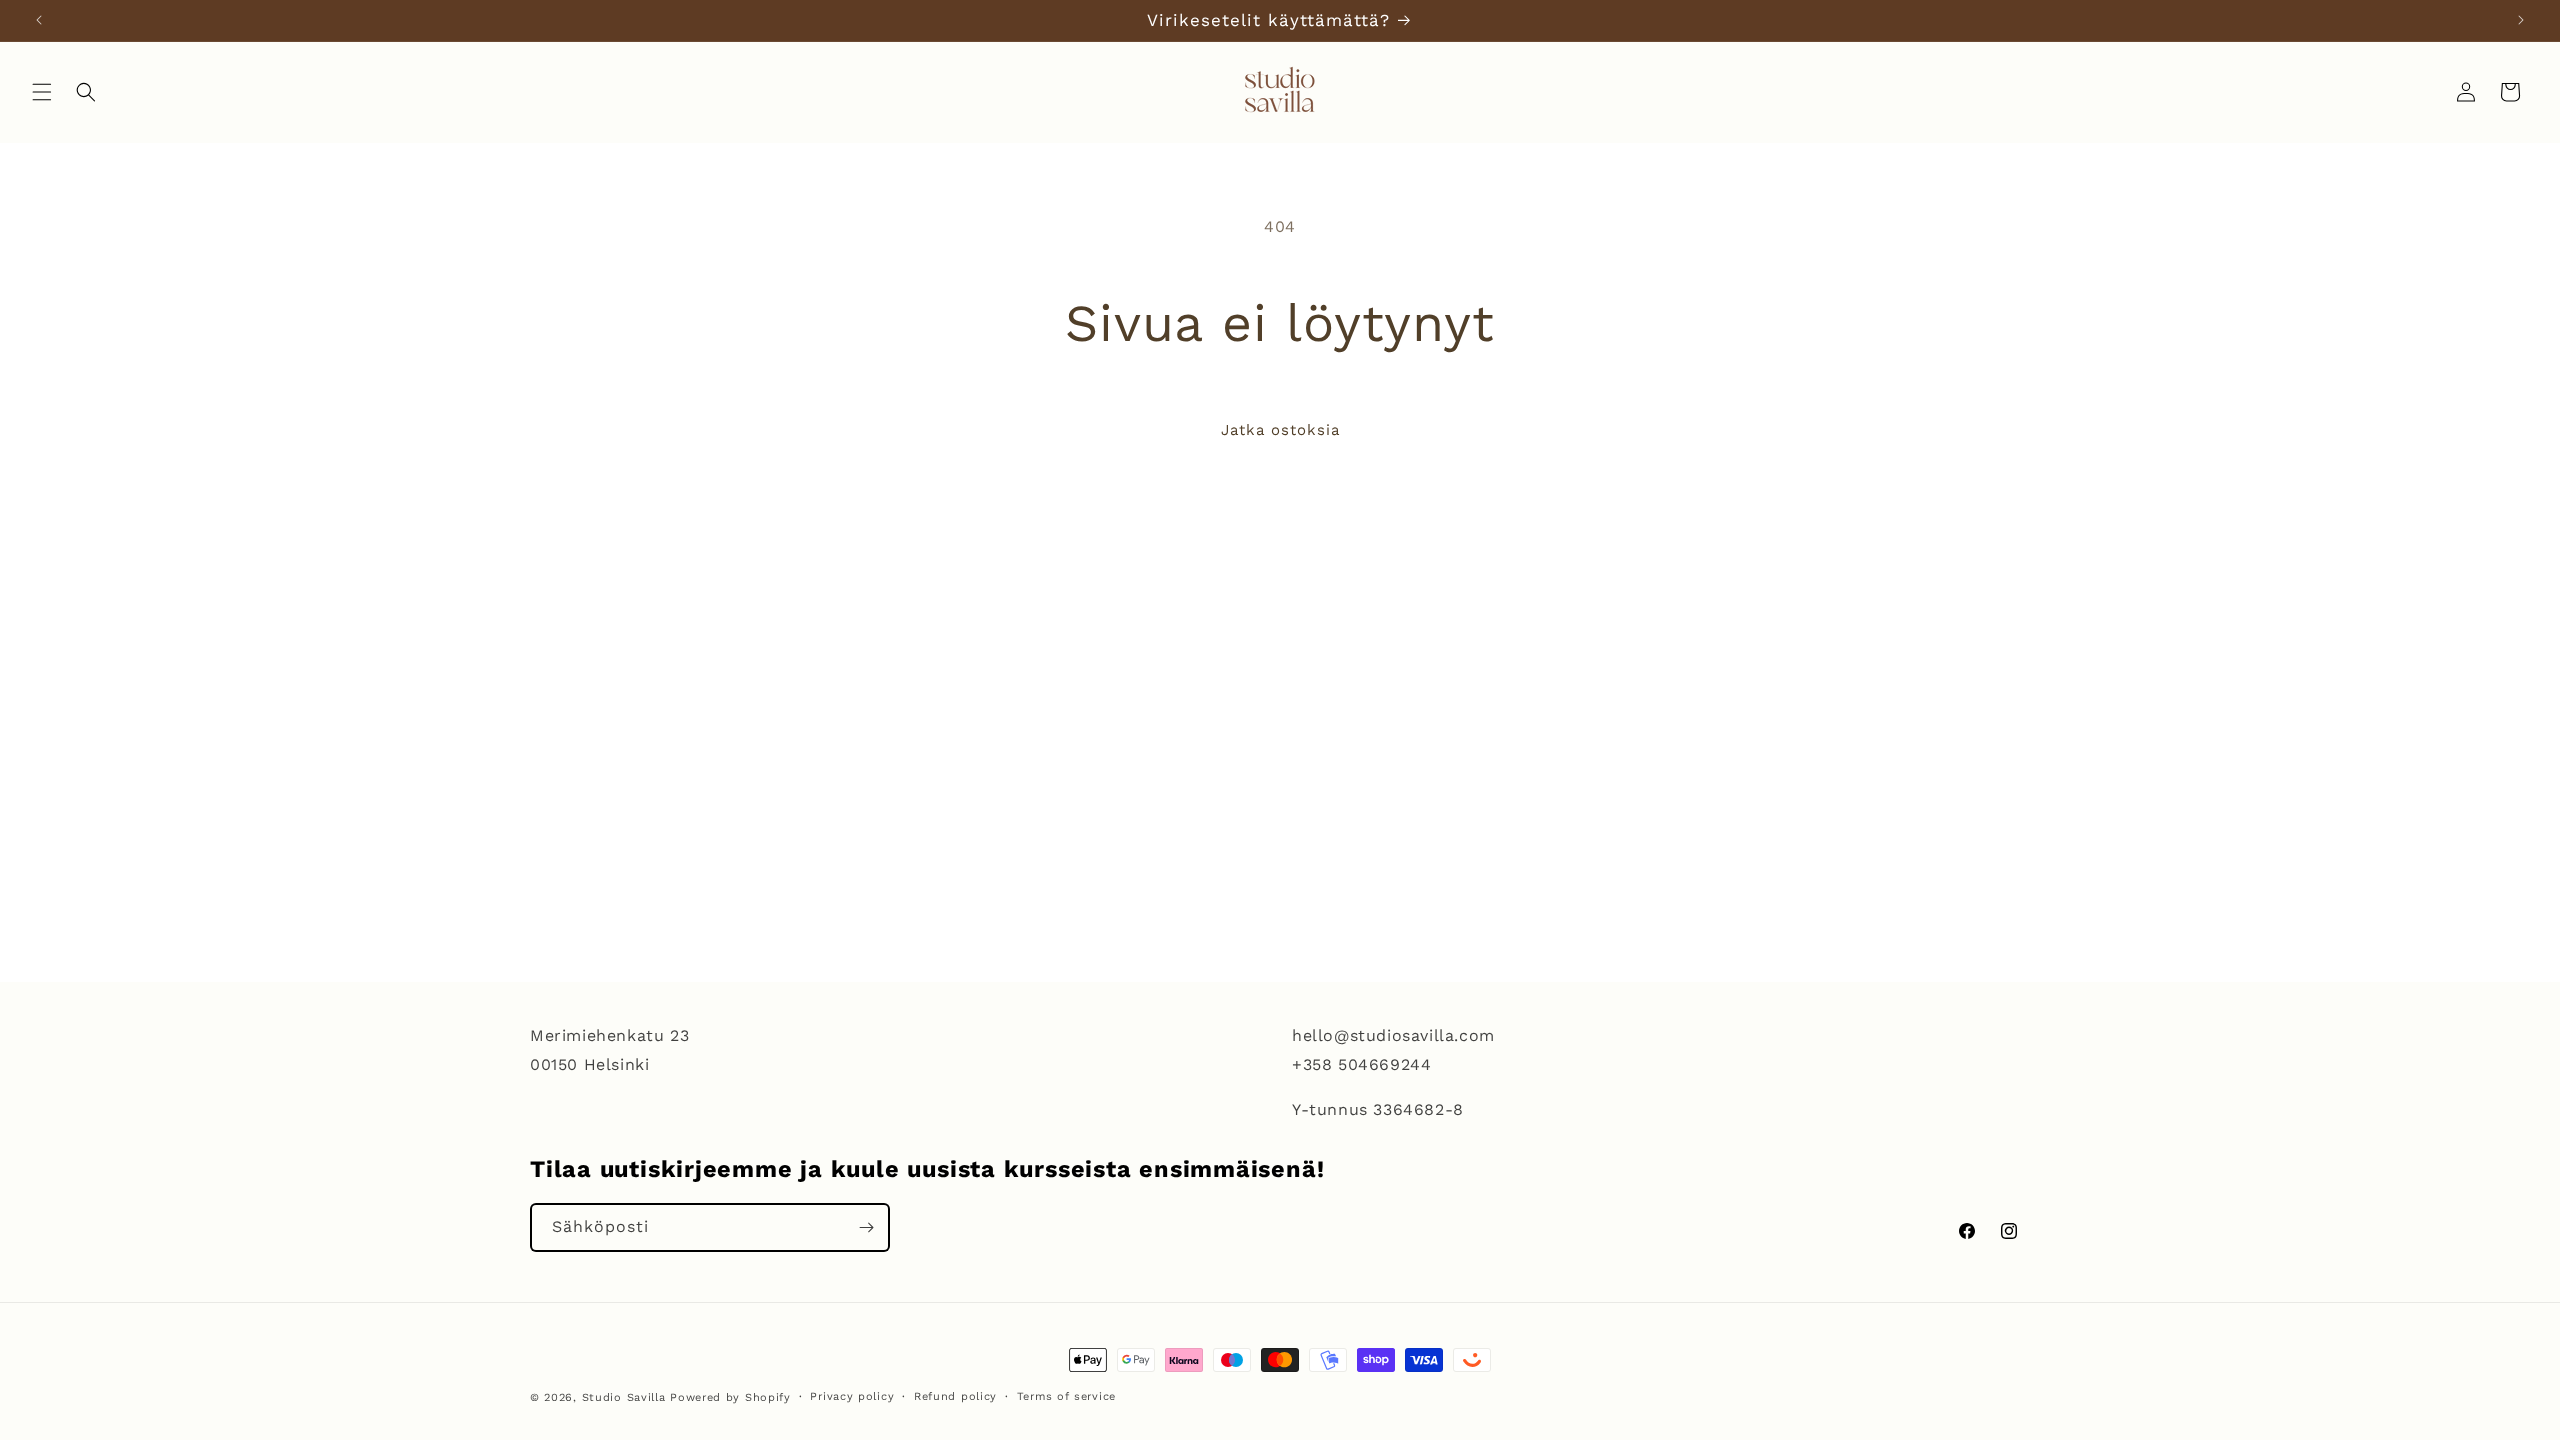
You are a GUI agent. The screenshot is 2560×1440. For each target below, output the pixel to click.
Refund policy (955, 1396)
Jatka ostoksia (1280, 430)
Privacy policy (852, 1396)
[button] (42, 92)
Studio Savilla (624, 1397)
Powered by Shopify (730, 1397)
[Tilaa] (866, 1227)
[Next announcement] (2521, 20)
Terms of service (1066, 1396)
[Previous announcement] (39, 20)
